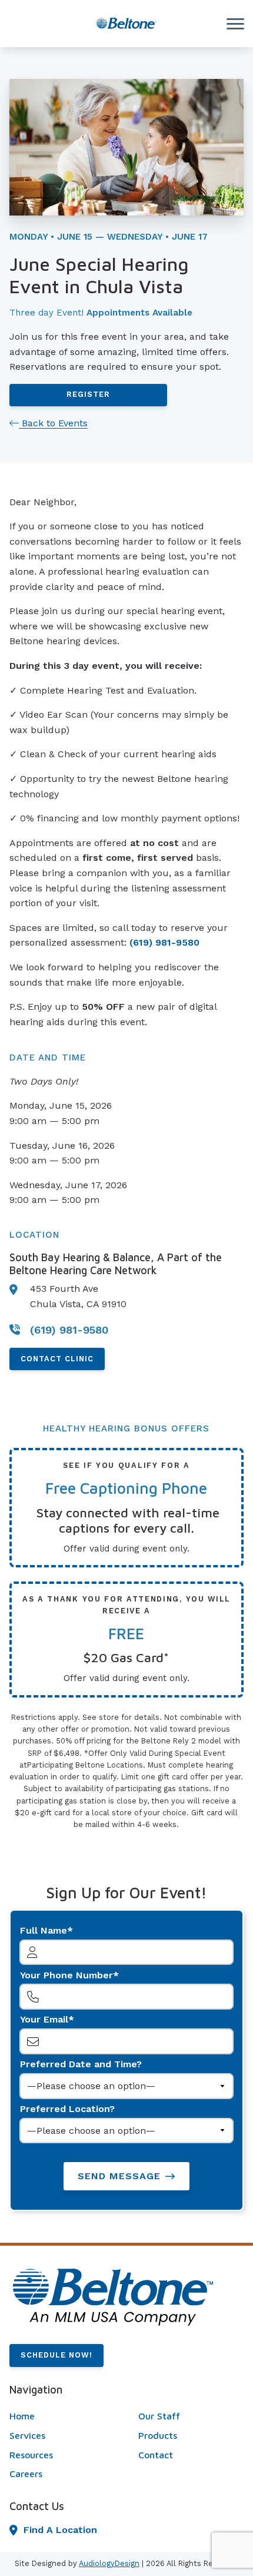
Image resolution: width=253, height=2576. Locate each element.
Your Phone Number (66, 1975)
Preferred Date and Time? (81, 2064)
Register (88, 394)
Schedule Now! (56, 2355)
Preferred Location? (67, 2109)
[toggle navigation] (235, 24)
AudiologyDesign (109, 2563)
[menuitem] (62, 2416)
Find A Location (60, 2530)
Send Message (119, 2176)
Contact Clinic (57, 1359)
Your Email (44, 2019)
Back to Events (53, 423)
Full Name (44, 1930)
